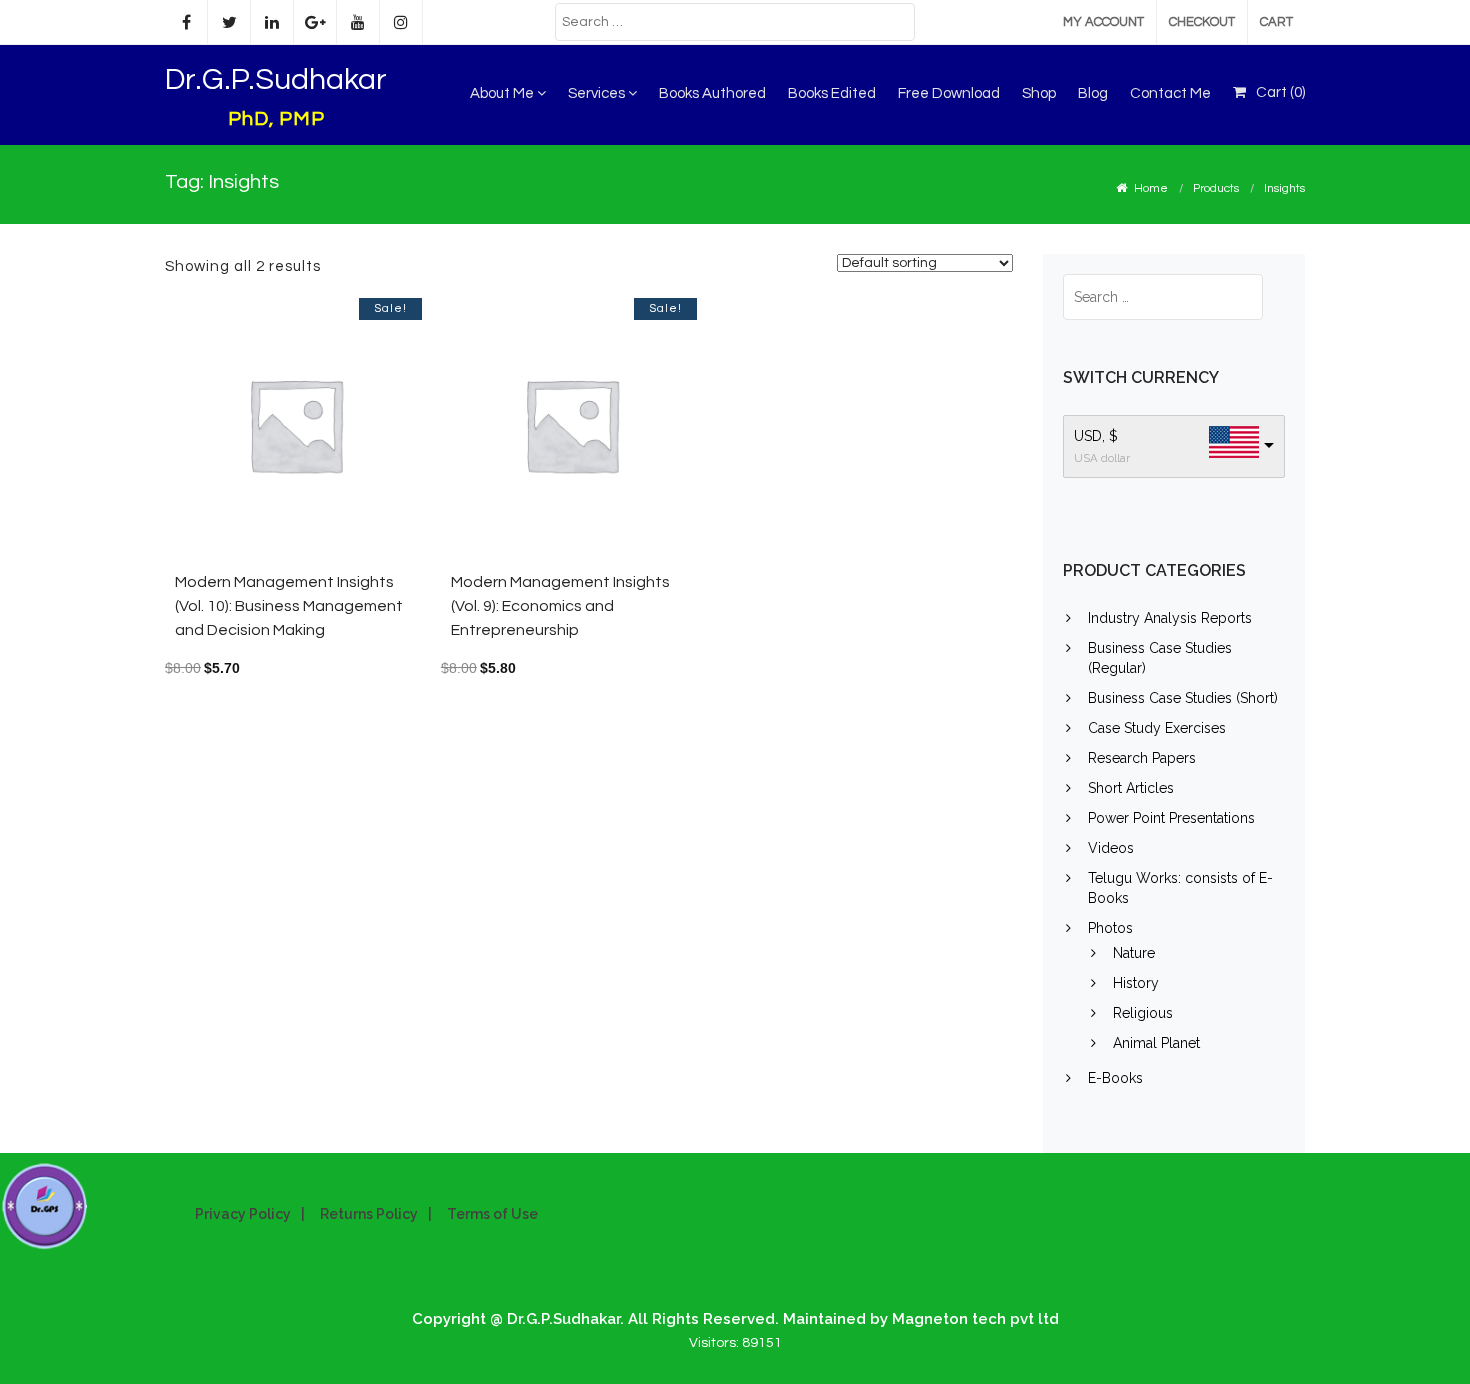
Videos (1111, 848)
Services (598, 93)
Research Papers (1142, 758)
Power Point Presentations (1171, 818)
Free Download (949, 93)
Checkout (1202, 22)
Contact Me (1170, 93)
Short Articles (1131, 788)
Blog (1093, 93)
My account (1103, 22)
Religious (1143, 1013)
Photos (1110, 928)
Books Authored (712, 93)
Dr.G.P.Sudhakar (276, 79)
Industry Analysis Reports (1170, 618)
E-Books (1115, 1078)
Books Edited (832, 93)
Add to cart (340, 433)
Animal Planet (1156, 1043)
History (1136, 983)
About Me (503, 93)
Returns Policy (369, 1214)
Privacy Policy (243, 1214)
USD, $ (1096, 436)
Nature (1134, 953)
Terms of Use (492, 1214)
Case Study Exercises (1157, 728)
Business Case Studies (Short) (1183, 698)
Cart (1276, 22)
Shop (1039, 93)
